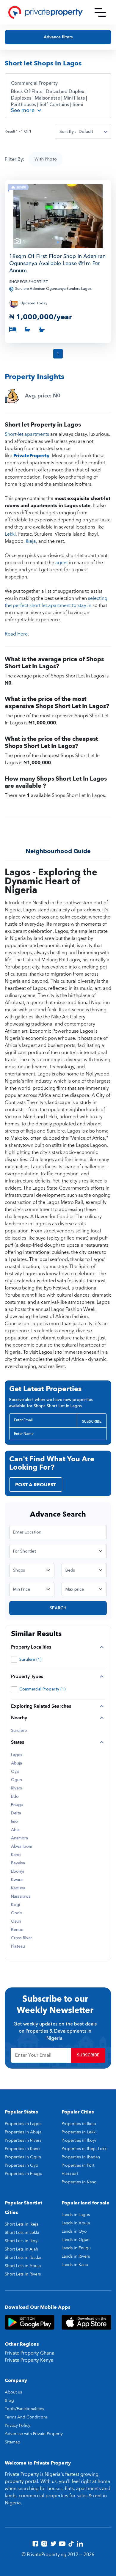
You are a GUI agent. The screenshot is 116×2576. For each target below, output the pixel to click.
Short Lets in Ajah (21, 2249)
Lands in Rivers (76, 2256)
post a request (36, 1485)
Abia (15, 1830)
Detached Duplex (65, 92)
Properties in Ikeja (79, 2124)
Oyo (15, 1772)
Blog (9, 2400)
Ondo (17, 1913)
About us (13, 2392)
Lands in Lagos (76, 2215)
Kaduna (18, 1888)
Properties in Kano (22, 2149)
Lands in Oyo (74, 2231)
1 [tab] (58, 242)
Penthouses (23, 105)
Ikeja (31, 541)
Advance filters (58, 37)
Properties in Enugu (23, 2174)
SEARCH (58, 1608)
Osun (16, 1921)
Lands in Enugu (76, 2248)
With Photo (46, 159)
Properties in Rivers (23, 2140)
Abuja (17, 1763)
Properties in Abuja (23, 2132)
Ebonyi (18, 1872)
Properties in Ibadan (81, 2157)
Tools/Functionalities (24, 2409)
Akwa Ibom (22, 1847)
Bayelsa (18, 1863)
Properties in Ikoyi (79, 2140)
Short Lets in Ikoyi (22, 2241)
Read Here (16, 634)
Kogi (15, 1905)
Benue (17, 1930)
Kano (16, 1855)
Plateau (18, 1946)
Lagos (17, 1755)
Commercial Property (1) (43, 1689)
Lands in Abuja (76, 2223)
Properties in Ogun (23, 2157)
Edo (15, 1797)
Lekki (10, 534)
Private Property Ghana (30, 2353)
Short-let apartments (27, 434)
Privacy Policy (18, 2425)
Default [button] (86, 132)
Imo (14, 1822)
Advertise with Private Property (34, 2434)
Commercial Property (34, 83)
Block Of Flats (27, 92)
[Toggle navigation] (100, 12)
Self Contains (54, 105)
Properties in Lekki (79, 2132)
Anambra (19, 1838)
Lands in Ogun (76, 2240)
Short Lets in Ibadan (24, 2257)
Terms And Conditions (26, 2417)
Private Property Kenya (29, 2360)
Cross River (22, 1938)
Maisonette (47, 98)
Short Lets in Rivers (23, 2274)
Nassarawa (21, 1896)
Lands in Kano (75, 2265)
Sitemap (12, 2442)
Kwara (17, 1880)
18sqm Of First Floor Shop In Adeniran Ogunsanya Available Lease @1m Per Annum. (57, 264)
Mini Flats (74, 98)
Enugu (17, 1805)
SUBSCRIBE (92, 1421)
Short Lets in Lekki (22, 2233)
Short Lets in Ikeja (22, 2224)
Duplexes (21, 98)
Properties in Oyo (22, 2165)
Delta (16, 1813)
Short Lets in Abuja (23, 2266)
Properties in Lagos (23, 2124)
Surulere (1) (30, 1659)
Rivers (17, 1788)
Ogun (17, 1780)
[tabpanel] (58, 216)
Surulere (19, 1731)
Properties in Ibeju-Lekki (85, 2149)
